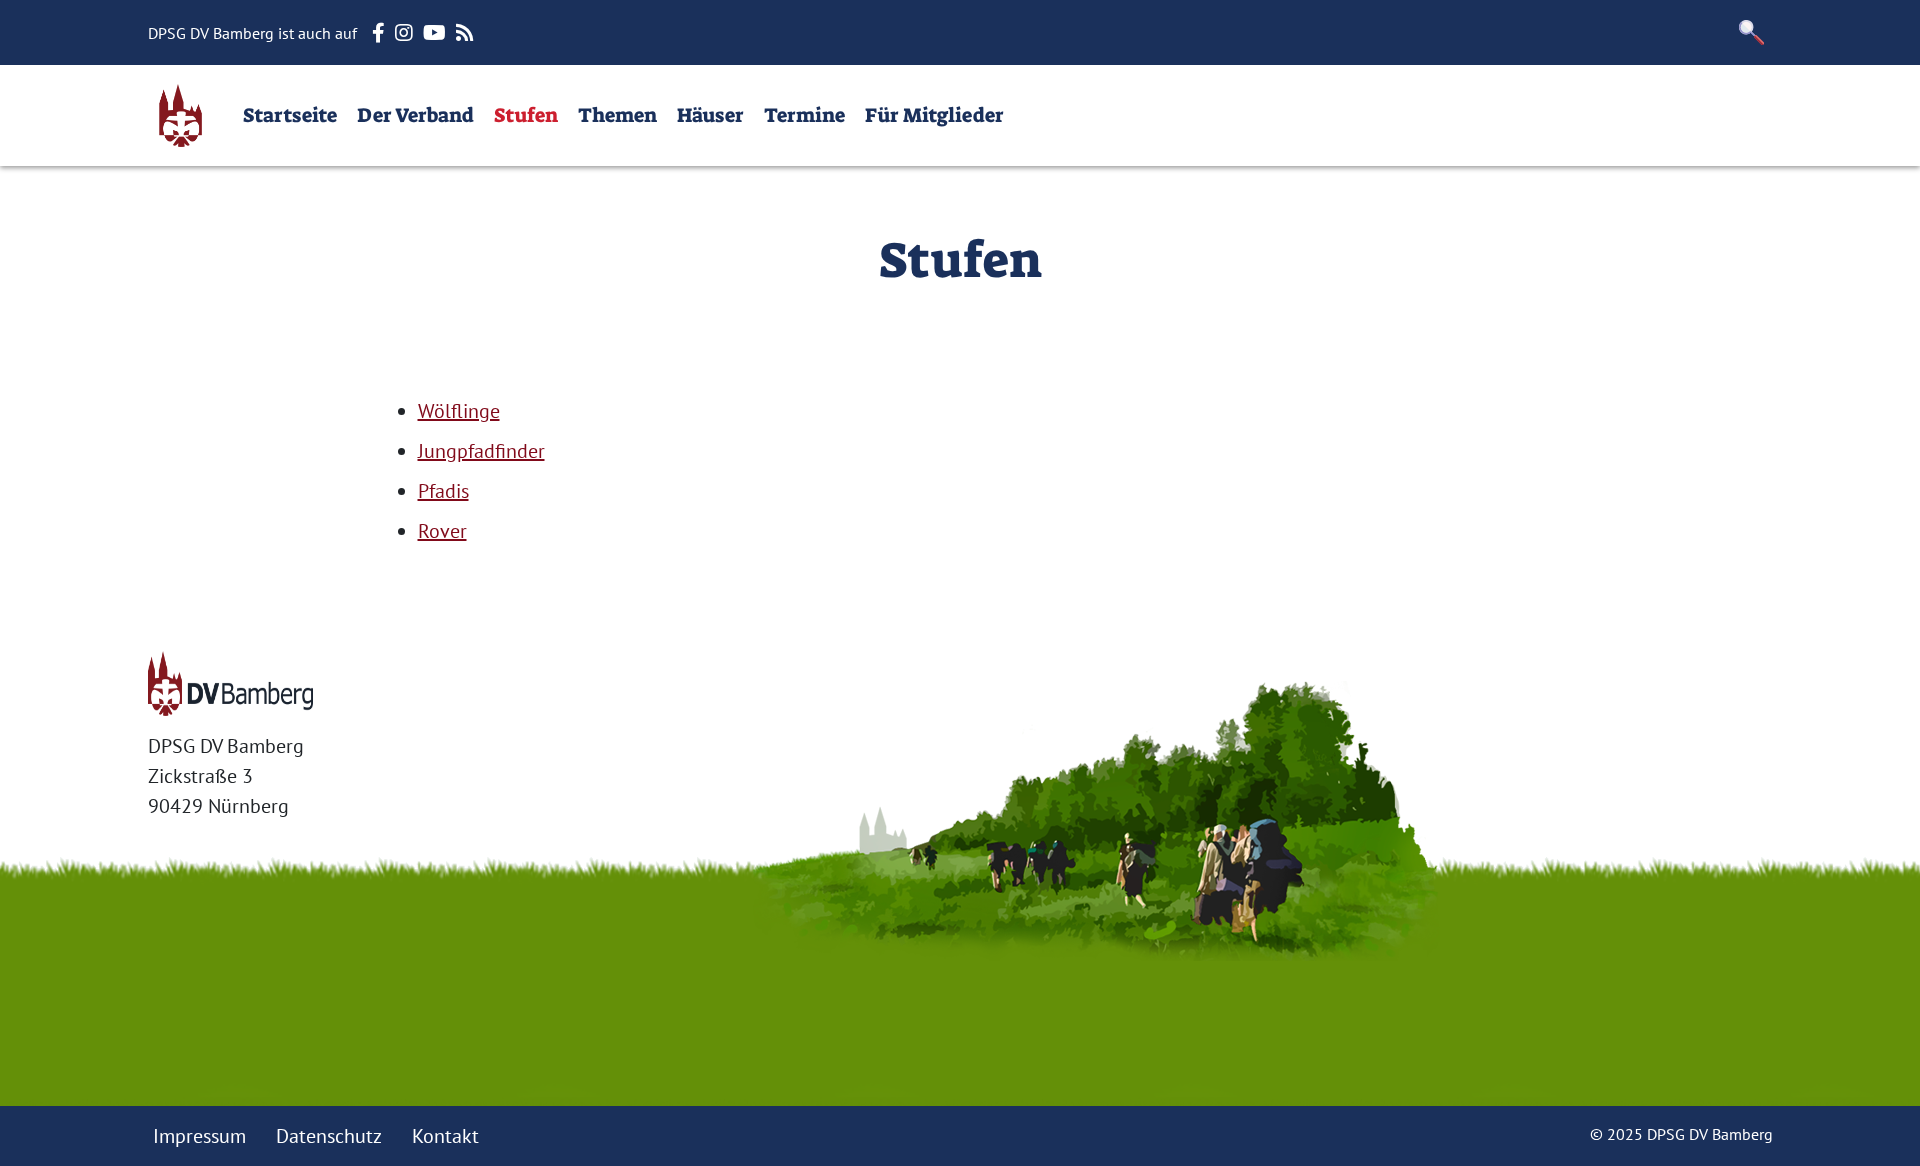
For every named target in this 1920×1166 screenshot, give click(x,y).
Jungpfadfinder (481, 451)
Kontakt (445, 1136)
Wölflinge (459, 411)
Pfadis (443, 491)
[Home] (180, 115)
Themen (617, 115)
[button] (1752, 32)
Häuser (710, 115)
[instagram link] (406, 33)
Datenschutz (329, 1136)
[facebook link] (381, 33)
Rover (442, 531)
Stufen (526, 115)
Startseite (290, 115)
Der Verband (415, 115)
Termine (804, 115)
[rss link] (467, 33)
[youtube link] (437, 33)
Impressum (199, 1136)
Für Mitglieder (934, 115)
